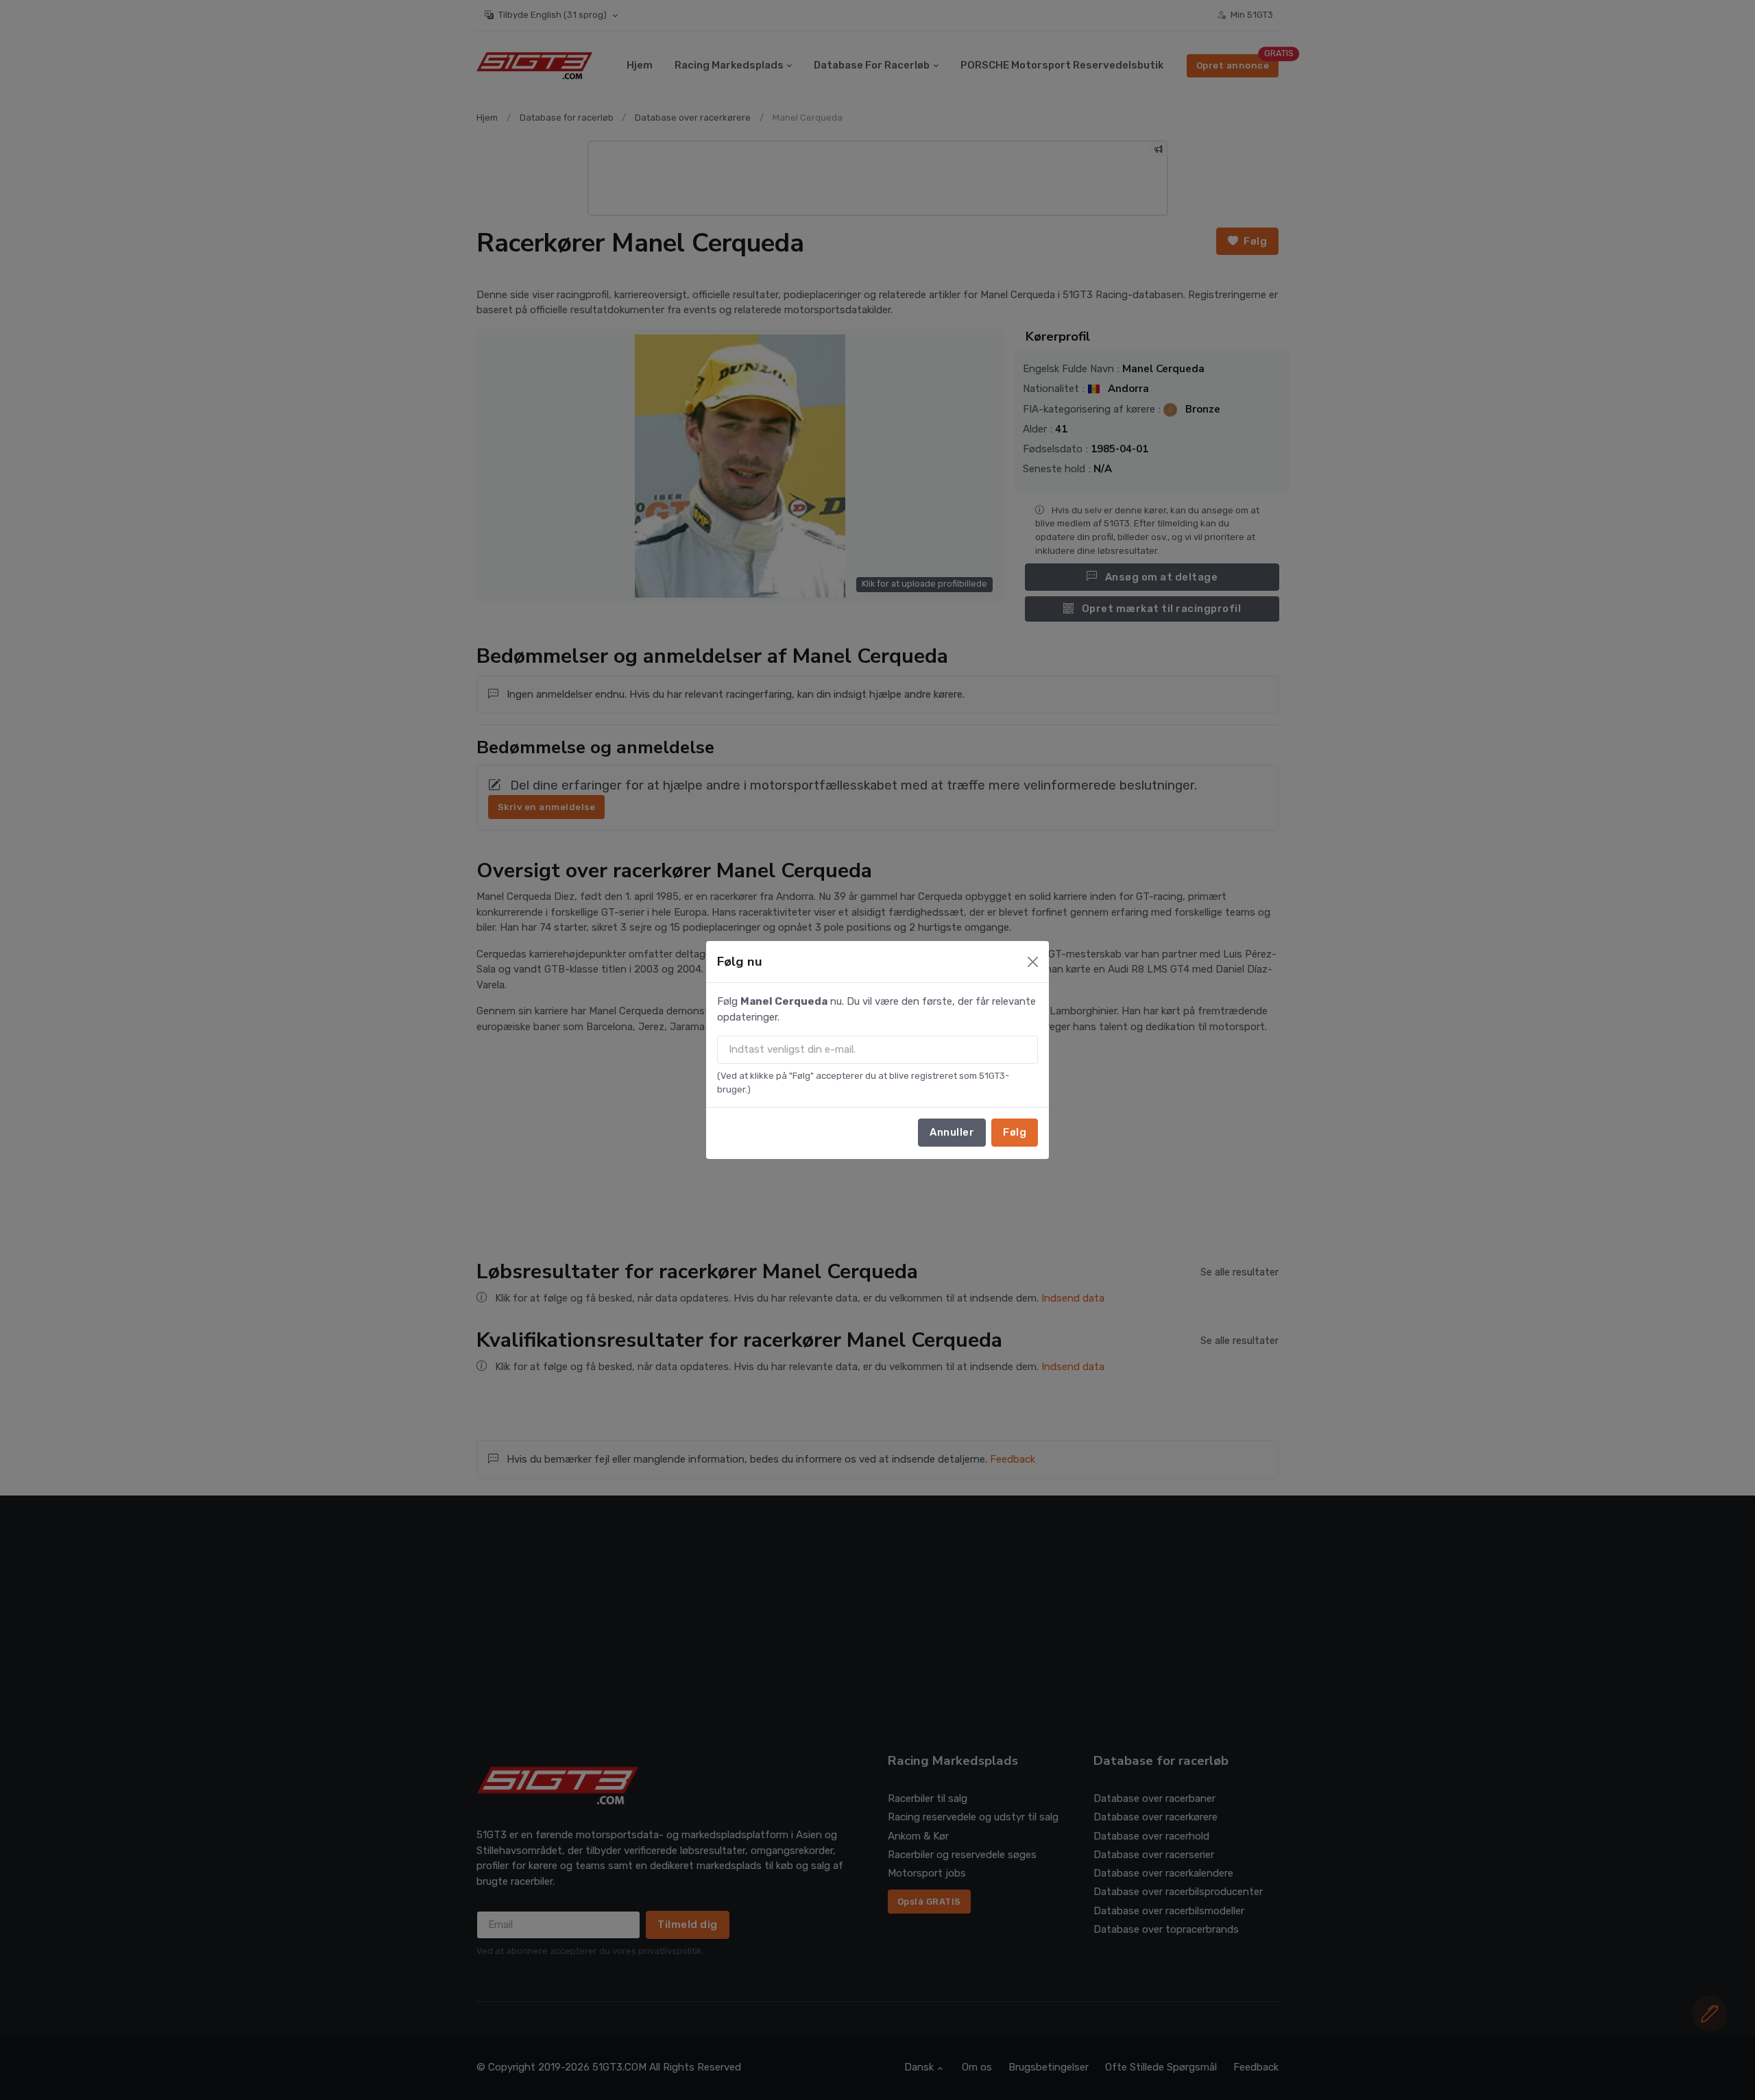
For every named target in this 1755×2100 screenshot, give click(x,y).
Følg (1015, 1132)
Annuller (952, 1132)
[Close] (1033, 962)
